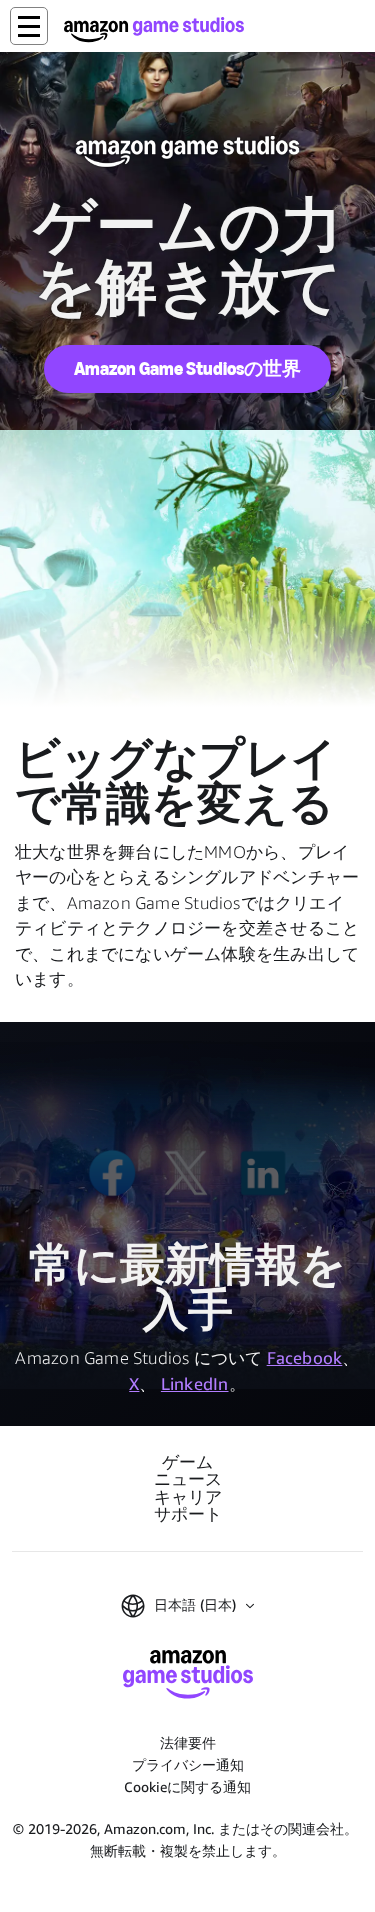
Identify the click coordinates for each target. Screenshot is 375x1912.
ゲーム (187, 1462)
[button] (29, 26)
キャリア (188, 1497)
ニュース (188, 1479)
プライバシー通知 (188, 1764)
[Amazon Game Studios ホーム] (154, 29)
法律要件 (188, 1742)
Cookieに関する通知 (187, 1786)
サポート (188, 1514)
